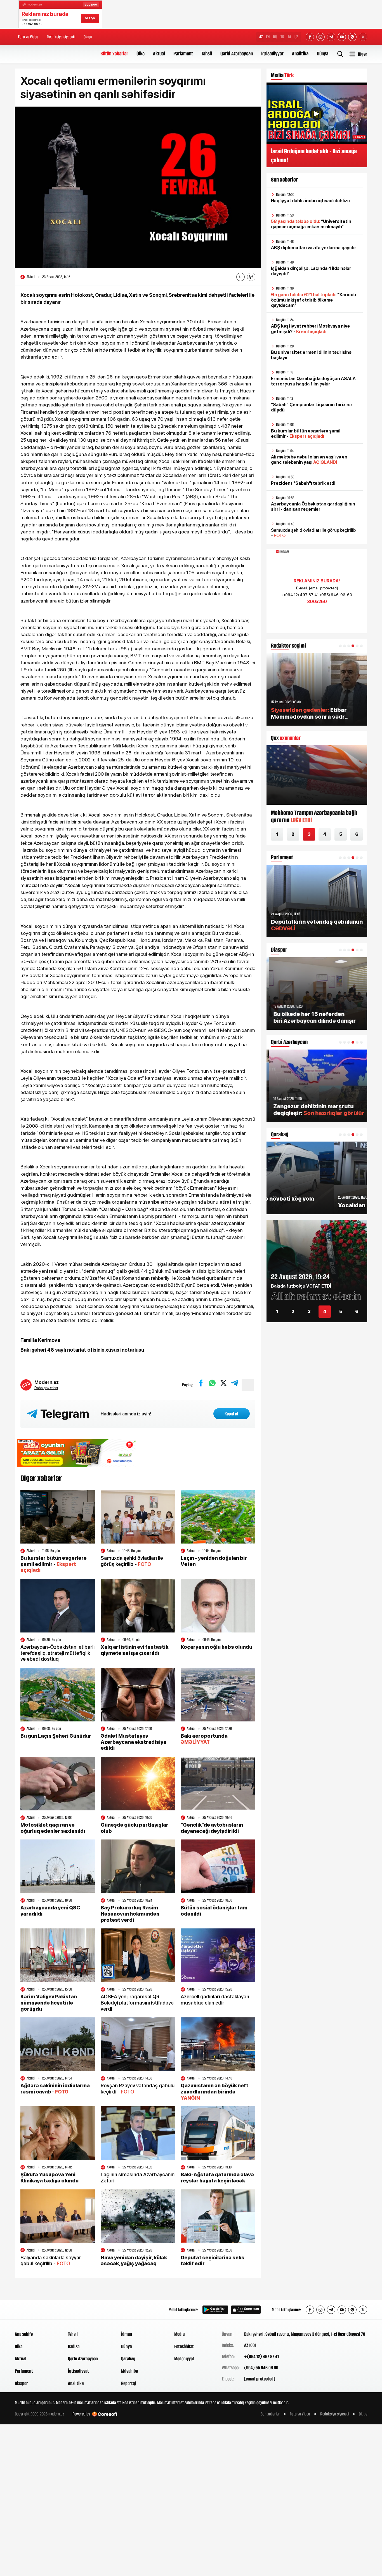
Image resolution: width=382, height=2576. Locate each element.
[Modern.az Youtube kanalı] (342, 37)
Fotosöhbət (184, 2346)
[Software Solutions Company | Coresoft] (105, 2414)
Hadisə (74, 2346)
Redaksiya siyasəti (61, 37)
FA (289, 37)
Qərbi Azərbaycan (237, 54)
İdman (127, 2334)
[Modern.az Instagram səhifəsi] (320, 37)
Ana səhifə (24, 2334)
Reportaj (128, 2383)
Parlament (183, 54)
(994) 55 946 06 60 (261, 2368)
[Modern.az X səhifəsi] (363, 37)
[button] (340, 646)
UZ (296, 37)
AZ (261, 37)
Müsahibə (129, 2371)
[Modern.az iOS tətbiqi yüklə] (246, 2310)
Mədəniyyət (184, 2359)
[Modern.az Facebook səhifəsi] (310, 37)
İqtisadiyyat (272, 54)
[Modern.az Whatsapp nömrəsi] (352, 37)
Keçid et (232, 1414)
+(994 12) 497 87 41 (261, 2356)
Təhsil (207, 54)
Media (179, 2334)
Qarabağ (128, 2359)
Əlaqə (88, 37)
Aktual (159, 54)
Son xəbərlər (270, 2414)
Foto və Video (28, 37)
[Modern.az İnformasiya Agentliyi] (36, 2310)
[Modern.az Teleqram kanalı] (331, 37)
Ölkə (141, 54)
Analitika (300, 54)
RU (275, 37)
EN (268, 37)
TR (282, 37)
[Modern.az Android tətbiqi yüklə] (215, 2310)
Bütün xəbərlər (114, 54)
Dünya (323, 54)
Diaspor (21, 2383)
